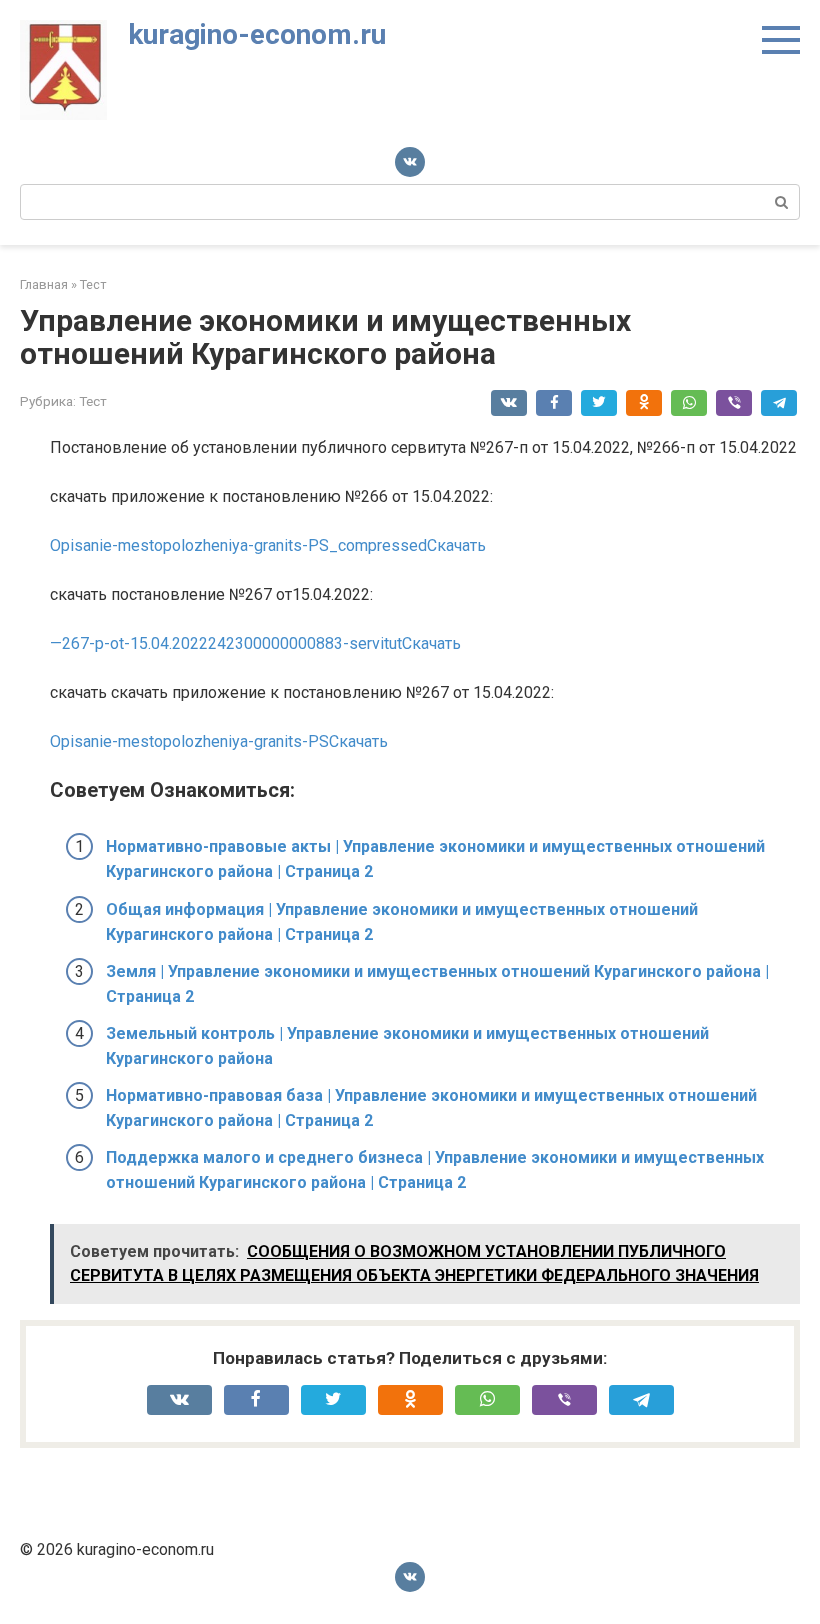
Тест (93, 401)
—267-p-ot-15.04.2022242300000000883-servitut (226, 643)
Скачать (456, 545)
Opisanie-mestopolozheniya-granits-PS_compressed (238, 545)
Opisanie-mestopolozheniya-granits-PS (189, 741)
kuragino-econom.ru (257, 34)
